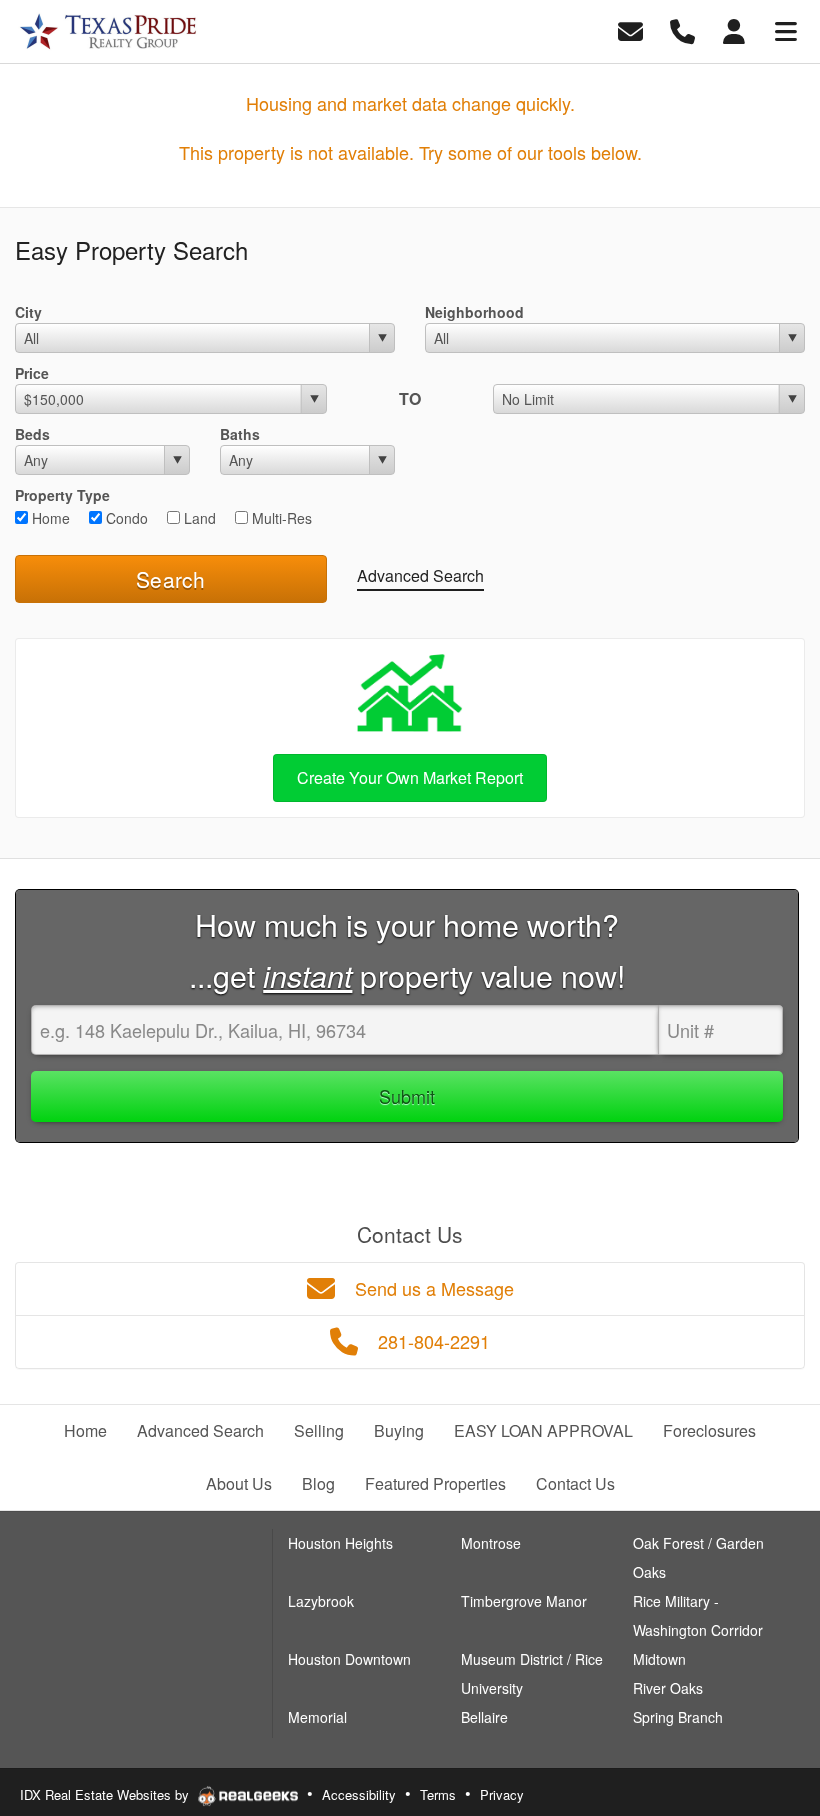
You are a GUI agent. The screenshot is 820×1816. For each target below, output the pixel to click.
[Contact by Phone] (682, 29)
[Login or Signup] (734, 29)
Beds (32, 434)
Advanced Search (420, 575)
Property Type (62, 495)
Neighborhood (474, 312)
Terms (438, 1794)
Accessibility (359, 1794)
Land (198, 518)
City (28, 312)
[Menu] (786, 29)
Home (49, 518)
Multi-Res (280, 518)
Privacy (502, 1794)
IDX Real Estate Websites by (106, 1794)
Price (32, 373)
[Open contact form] (630, 29)
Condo (125, 518)
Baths (240, 434)
